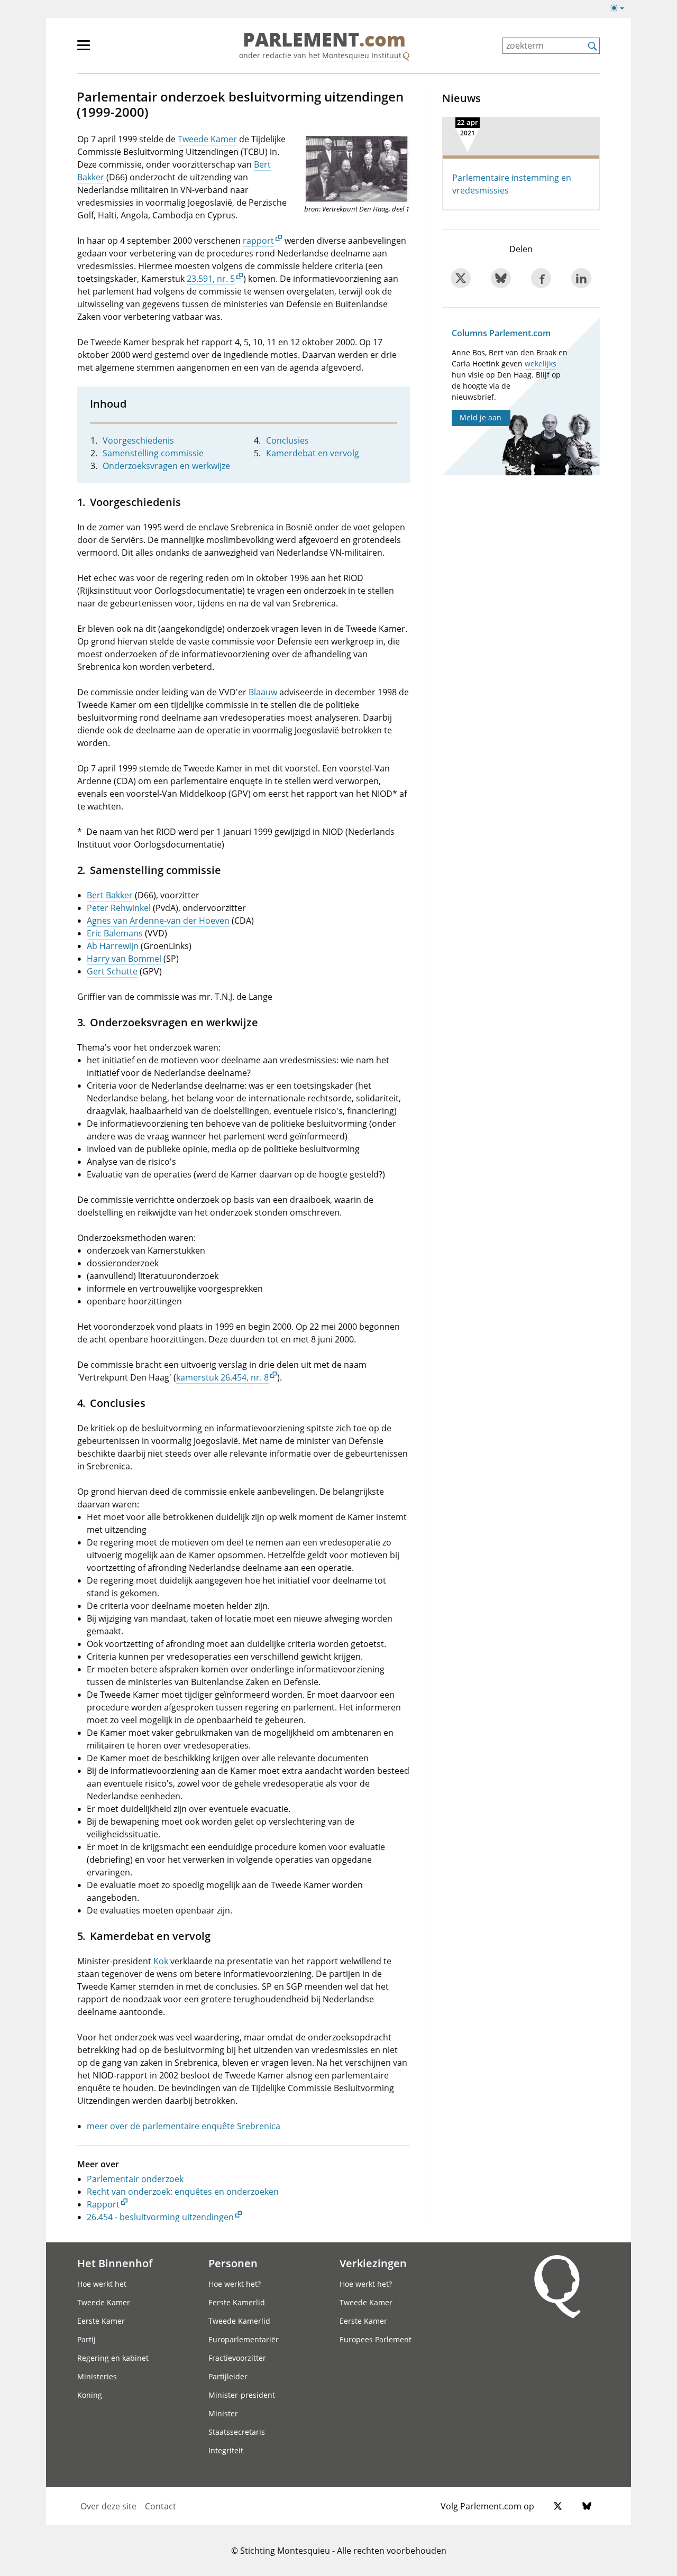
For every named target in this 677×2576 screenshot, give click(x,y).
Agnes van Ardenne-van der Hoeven (158, 921)
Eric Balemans (115, 933)
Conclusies (287, 440)
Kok (161, 1961)
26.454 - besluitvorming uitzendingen (160, 2217)
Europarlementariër (244, 2339)
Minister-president (242, 2395)
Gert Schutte (112, 971)
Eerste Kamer (101, 2321)
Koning (90, 2395)
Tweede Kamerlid (239, 2321)
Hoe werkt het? (235, 2284)
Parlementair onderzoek (135, 2179)
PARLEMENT (324, 40)
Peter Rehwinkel (119, 908)
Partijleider (228, 2376)
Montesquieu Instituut (362, 55)
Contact (161, 2506)
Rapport (103, 2204)
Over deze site (108, 2506)
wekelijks (541, 364)
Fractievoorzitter (237, 2358)
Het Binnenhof (115, 2263)
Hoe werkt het (102, 2284)
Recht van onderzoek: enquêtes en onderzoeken (183, 2192)
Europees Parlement (376, 2339)
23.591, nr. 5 (211, 279)
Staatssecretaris (237, 2432)
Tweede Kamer (207, 139)
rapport (258, 241)
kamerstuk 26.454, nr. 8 (222, 1377)
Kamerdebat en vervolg (313, 453)
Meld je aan (481, 417)
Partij (86, 2339)
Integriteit (226, 2450)
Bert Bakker (110, 895)
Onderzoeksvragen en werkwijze (166, 466)
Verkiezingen (373, 2263)
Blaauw (263, 692)
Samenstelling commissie (153, 453)
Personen (233, 2263)
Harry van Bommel (124, 959)
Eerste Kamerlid (237, 2302)
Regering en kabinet (113, 2358)
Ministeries (97, 2376)
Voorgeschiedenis (138, 440)
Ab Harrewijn (113, 946)
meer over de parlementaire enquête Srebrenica (184, 2126)
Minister (223, 2413)
